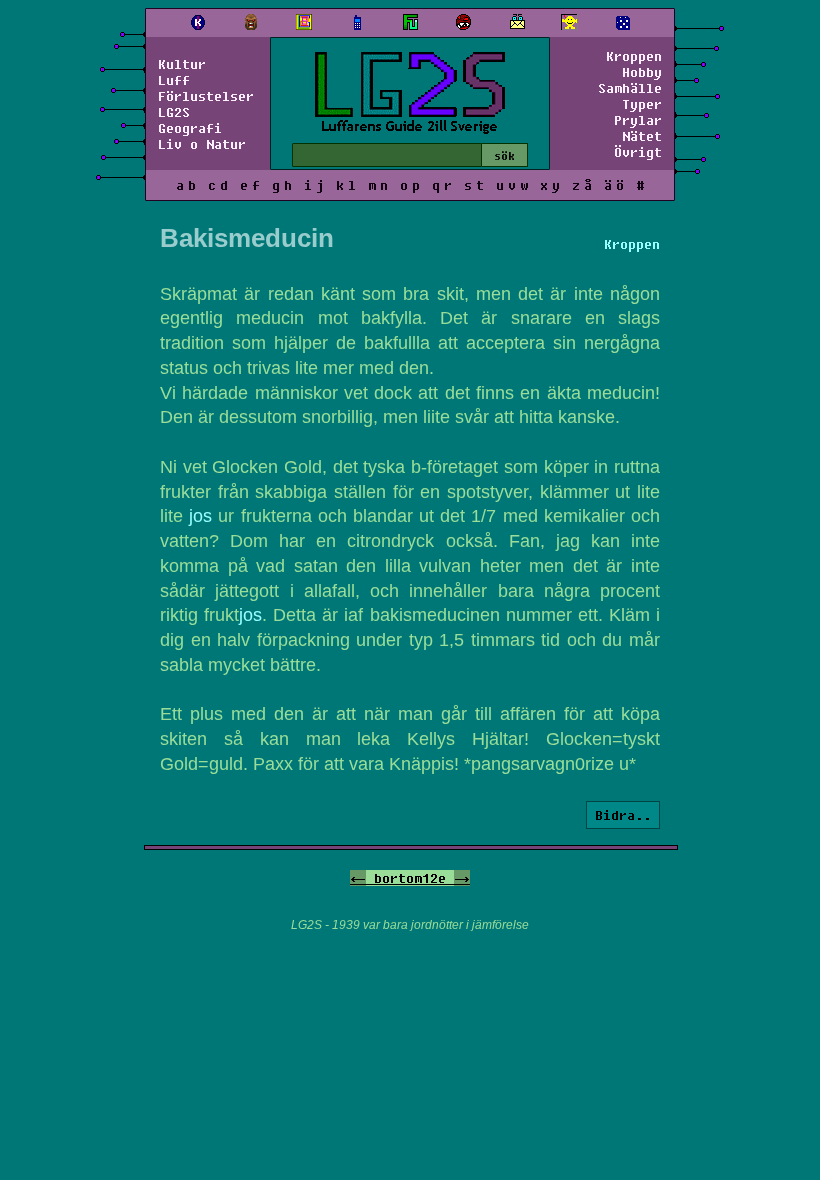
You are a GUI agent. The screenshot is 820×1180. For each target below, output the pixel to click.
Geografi (190, 128)
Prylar (638, 120)
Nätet (642, 136)
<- (358, 878)
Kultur (182, 64)
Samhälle (630, 88)
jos (200, 516)
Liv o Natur (202, 144)
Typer (642, 104)
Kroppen (634, 56)
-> (462, 878)
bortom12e (410, 878)
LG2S (174, 112)
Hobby (642, 72)
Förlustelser (206, 96)
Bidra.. (623, 815)
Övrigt (638, 152)
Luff (174, 80)
